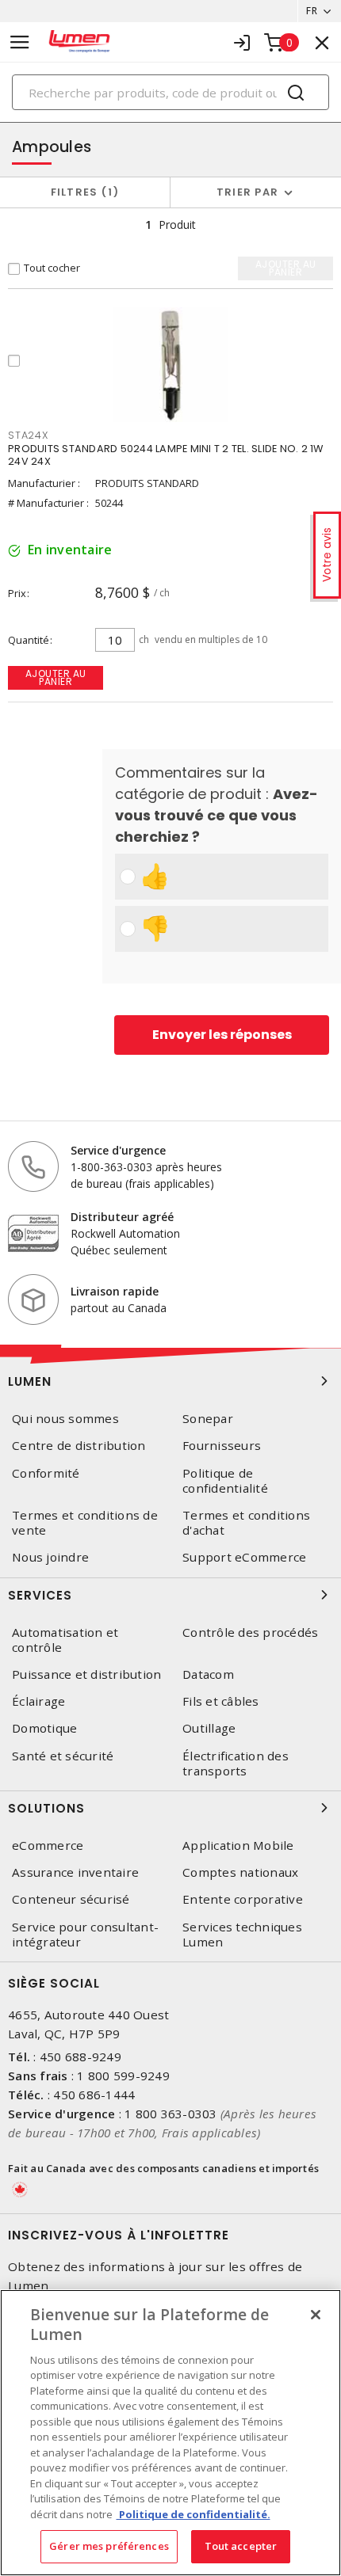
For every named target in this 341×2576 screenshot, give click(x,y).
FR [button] (312, 11)
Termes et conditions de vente (85, 1523)
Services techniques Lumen (242, 1935)
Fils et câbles (221, 1701)
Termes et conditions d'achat (246, 1523)
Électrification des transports (236, 1764)
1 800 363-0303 (171, 2114)
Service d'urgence (118, 1150)
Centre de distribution (79, 1446)
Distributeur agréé (122, 1217)
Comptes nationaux (240, 1872)
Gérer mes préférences (109, 2546)
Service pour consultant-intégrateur (85, 1935)
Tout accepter (241, 2546)
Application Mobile (238, 1845)
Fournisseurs (222, 1446)
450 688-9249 (80, 2057)
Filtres (82, 192)
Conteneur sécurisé (71, 1899)
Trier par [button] (247, 192)
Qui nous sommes (65, 1419)
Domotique (44, 1728)
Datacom (208, 1674)
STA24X (28, 435)
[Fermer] (316, 2315)
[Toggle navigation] (20, 42)
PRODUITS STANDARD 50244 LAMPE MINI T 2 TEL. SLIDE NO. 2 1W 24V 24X (166, 455)
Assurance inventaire (75, 1872)
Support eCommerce (244, 1557)
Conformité (46, 1473)
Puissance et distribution (86, 1674)
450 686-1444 (94, 2095)
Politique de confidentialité (225, 1481)
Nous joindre (50, 1557)
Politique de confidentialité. (193, 2514)
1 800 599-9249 (123, 2076)
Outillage (209, 1728)
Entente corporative (243, 1899)
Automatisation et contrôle (65, 1640)
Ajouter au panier (56, 677)
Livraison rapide (115, 1291)
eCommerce (48, 1845)
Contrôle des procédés (250, 1632)
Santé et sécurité (63, 1756)
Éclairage (38, 1701)
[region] (170, 2433)
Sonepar (208, 1419)
